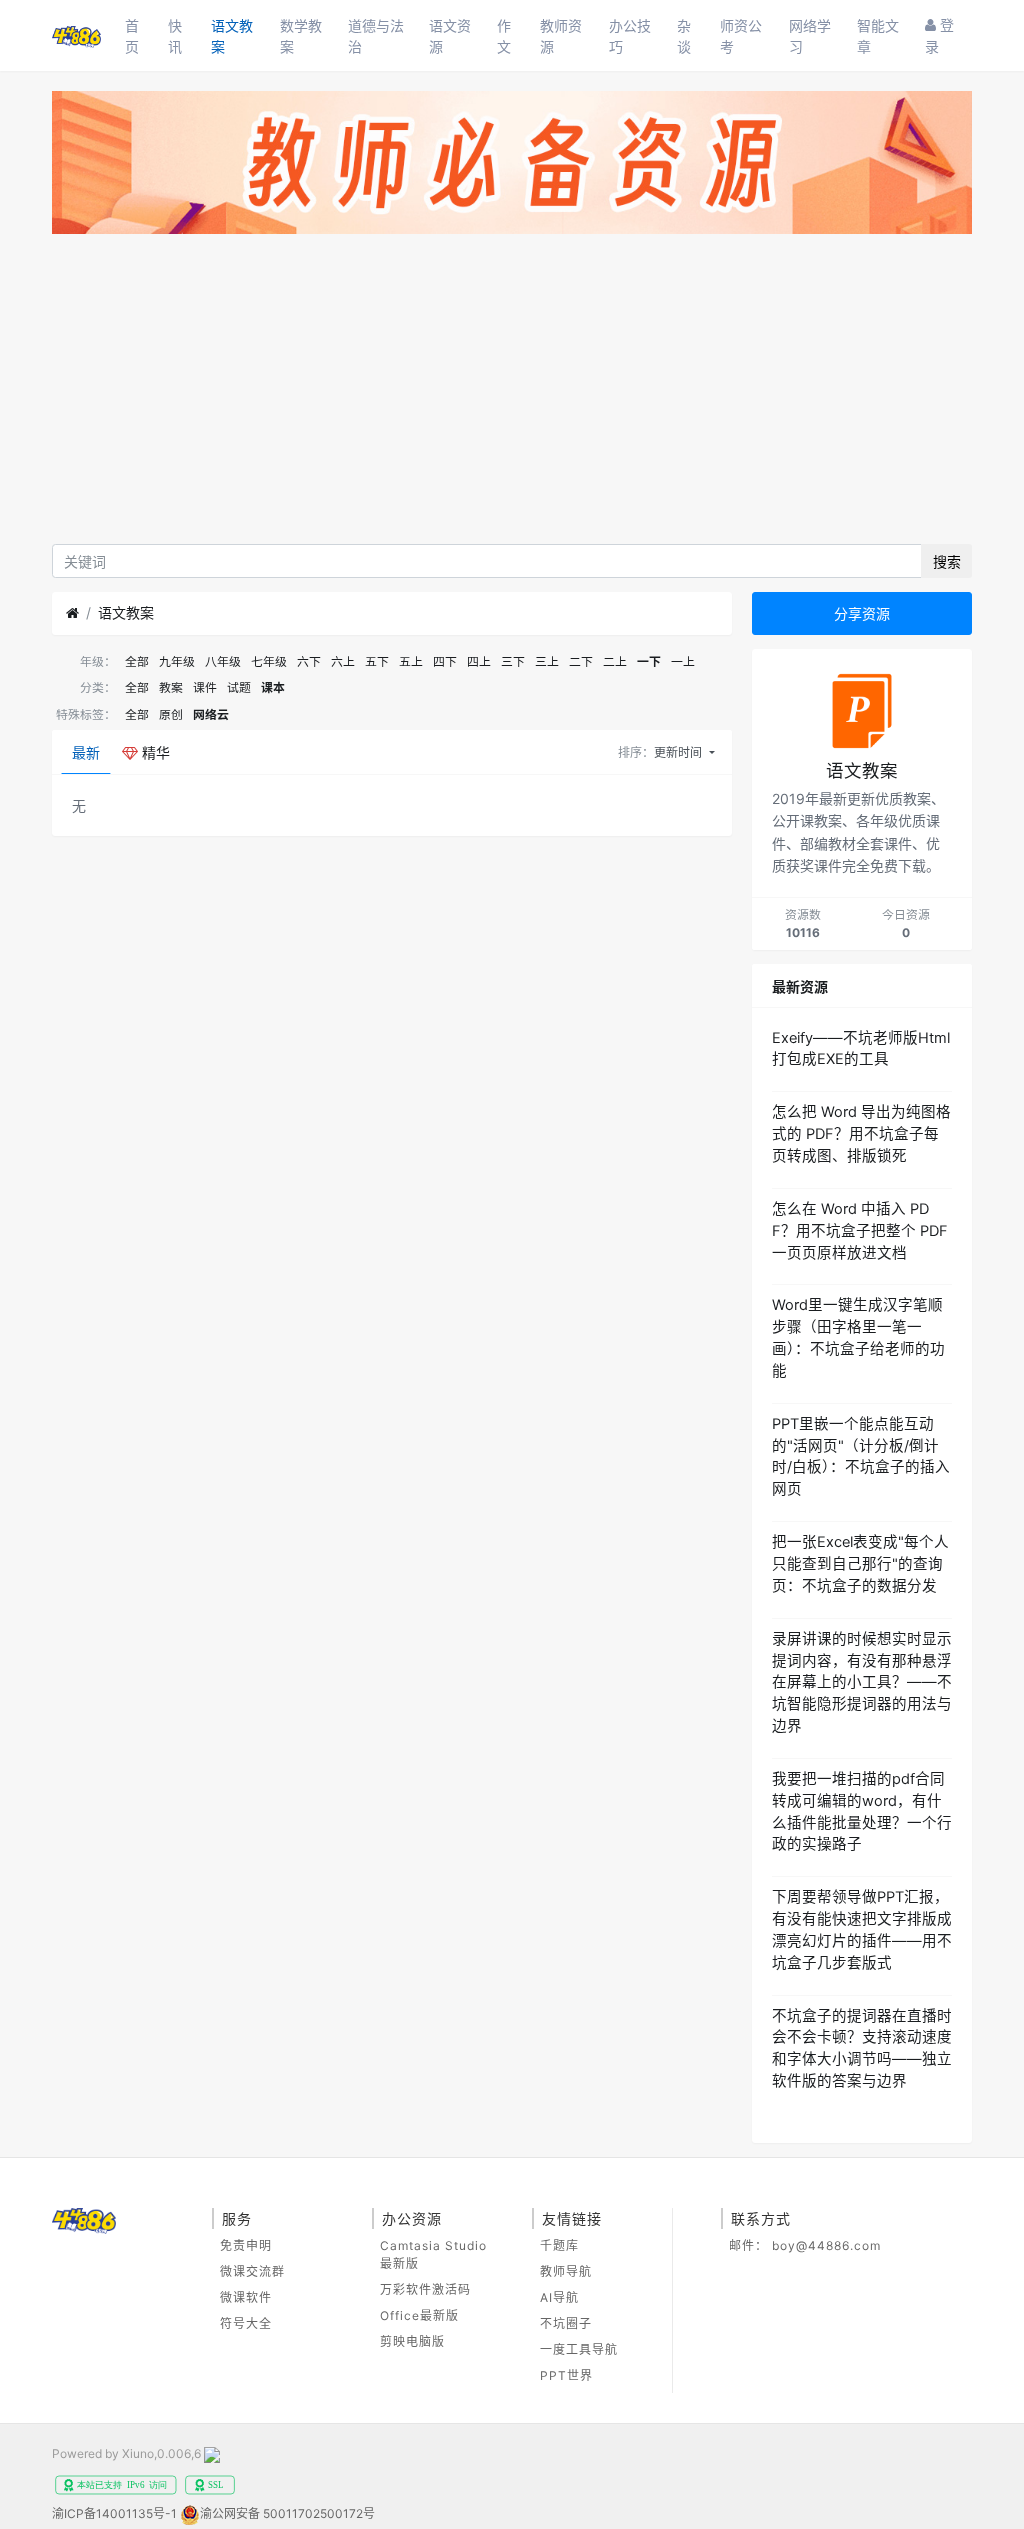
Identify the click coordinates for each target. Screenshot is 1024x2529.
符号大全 (246, 2323)
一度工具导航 (579, 2349)
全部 (137, 661)
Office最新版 (419, 2315)
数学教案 (301, 36)
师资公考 (741, 36)
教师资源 (561, 36)
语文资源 (450, 36)
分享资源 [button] (862, 613)
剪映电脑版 (412, 2341)
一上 (683, 661)
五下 (377, 661)
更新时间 (679, 752)
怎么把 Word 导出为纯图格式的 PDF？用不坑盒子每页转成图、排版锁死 (861, 1134)
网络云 (211, 714)
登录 (939, 35)
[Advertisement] (512, 394)
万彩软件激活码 (425, 2289)
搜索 (947, 561)
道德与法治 (376, 36)
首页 (132, 36)
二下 (581, 661)
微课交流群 (252, 2271)
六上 (343, 661)
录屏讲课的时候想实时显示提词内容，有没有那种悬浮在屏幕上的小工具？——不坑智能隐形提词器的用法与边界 (862, 1682)
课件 (205, 687)
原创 (171, 714)
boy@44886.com (826, 2245)
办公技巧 (630, 36)
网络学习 (810, 36)
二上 (615, 661)
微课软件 (246, 2297)
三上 (547, 661)
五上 (411, 661)
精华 (154, 752)
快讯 (175, 36)
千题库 (559, 2245)
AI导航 (559, 2297)
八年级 (223, 661)
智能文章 (878, 36)
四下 (445, 661)
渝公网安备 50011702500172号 (287, 2513)
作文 (504, 36)
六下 (309, 661)
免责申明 (246, 2245)
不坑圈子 (566, 2323)
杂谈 (684, 36)
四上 (479, 661)
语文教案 (232, 36)
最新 (86, 752)
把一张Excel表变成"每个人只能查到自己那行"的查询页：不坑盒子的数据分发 (860, 1564)
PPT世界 (566, 2375)
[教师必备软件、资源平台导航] (512, 166)
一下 (649, 661)
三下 (513, 661)
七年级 (269, 661)
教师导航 (566, 2271)
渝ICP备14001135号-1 (114, 2513)
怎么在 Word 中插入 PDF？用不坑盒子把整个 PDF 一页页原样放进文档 (860, 1231)
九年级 (177, 661)
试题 (239, 687)
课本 (273, 687)
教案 (171, 687)
